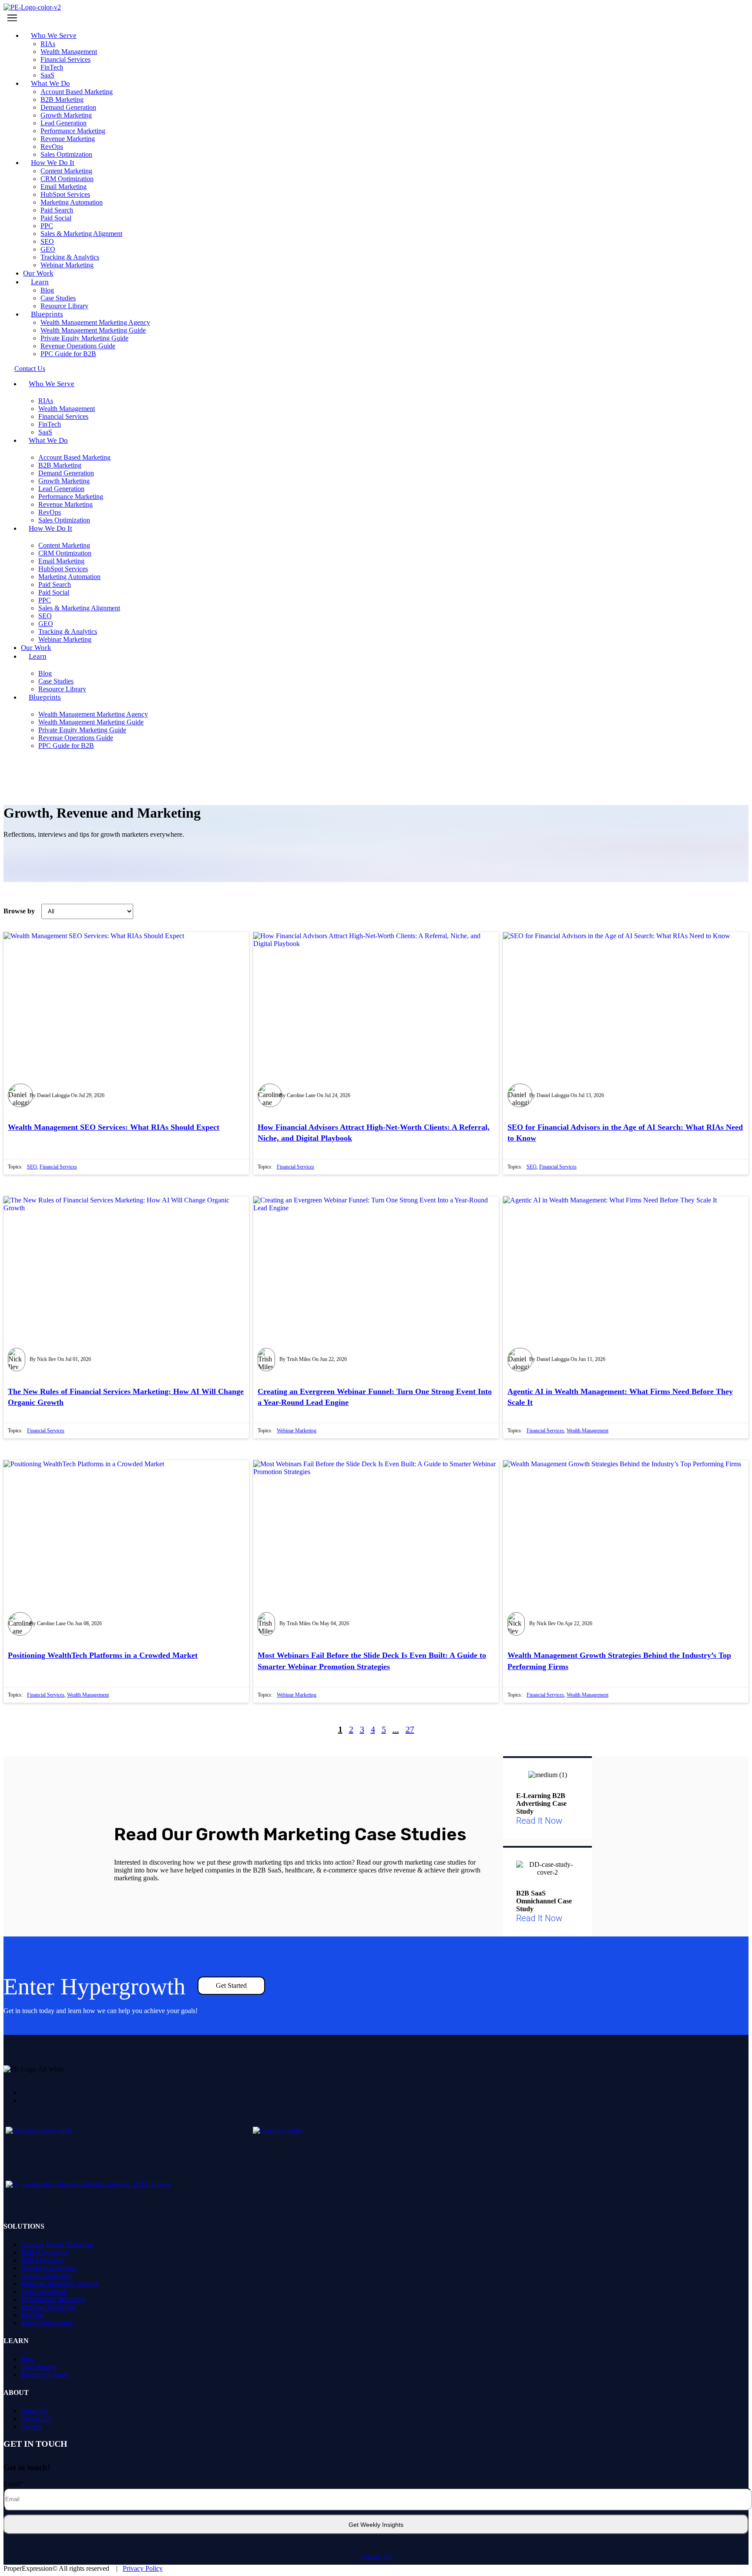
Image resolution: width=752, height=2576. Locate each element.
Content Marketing (66, 171)
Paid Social (56, 218)
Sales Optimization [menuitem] (47, 2323)
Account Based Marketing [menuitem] (57, 2244)
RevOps (52, 146)
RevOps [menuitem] (32, 2315)
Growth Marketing (66, 115)
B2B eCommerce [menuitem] (45, 2252)
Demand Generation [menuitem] (49, 2268)
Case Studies (58, 298)
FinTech (52, 67)
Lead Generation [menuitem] (44, 2291)
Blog (47, 290)
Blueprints (47, 314)
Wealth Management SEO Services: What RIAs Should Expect (114, 1127)
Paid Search (57, 210)
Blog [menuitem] (28, 2359)
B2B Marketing (62, 99)
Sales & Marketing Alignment (81, 234)
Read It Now (539, 1821)
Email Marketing (64, 187)
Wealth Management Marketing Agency (95, 322)
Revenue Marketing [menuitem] (48, 2307)
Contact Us (376, 2557)
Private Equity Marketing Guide (84, 338)
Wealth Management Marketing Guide (93, 330)
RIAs (48, 44)
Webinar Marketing (67, 265)
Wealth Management (69, 52)
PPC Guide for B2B (68, 354)
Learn (40, 282)
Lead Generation (64, 123)
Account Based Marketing (77, 92)
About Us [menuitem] (34, 2411)
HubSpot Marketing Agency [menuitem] (60, 2284)
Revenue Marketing (68, 139)
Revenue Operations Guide (78, 346)
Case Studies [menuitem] (39, 2367)
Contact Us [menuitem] (36, 2419)
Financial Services (65, 59)
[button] (376, 18)
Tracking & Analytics (70, 257)
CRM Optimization (67, 179)
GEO (48, 249)
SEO (47, 241)
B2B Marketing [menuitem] (42, 2260)
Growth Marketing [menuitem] (47, 2276)
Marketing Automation (72, 202)
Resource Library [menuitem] (45, 2375)
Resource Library (62, 689)
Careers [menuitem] (31, 2426)
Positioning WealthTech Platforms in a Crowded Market (103, 1655)
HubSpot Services (65, 194)
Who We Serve (54, 35)
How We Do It (53, 163)
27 (410, 1729)
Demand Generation (68, 107)
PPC (47, 226)
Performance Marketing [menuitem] (53, 2299)
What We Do (50, 83)
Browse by (19, 911)
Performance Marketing (73, 131)
